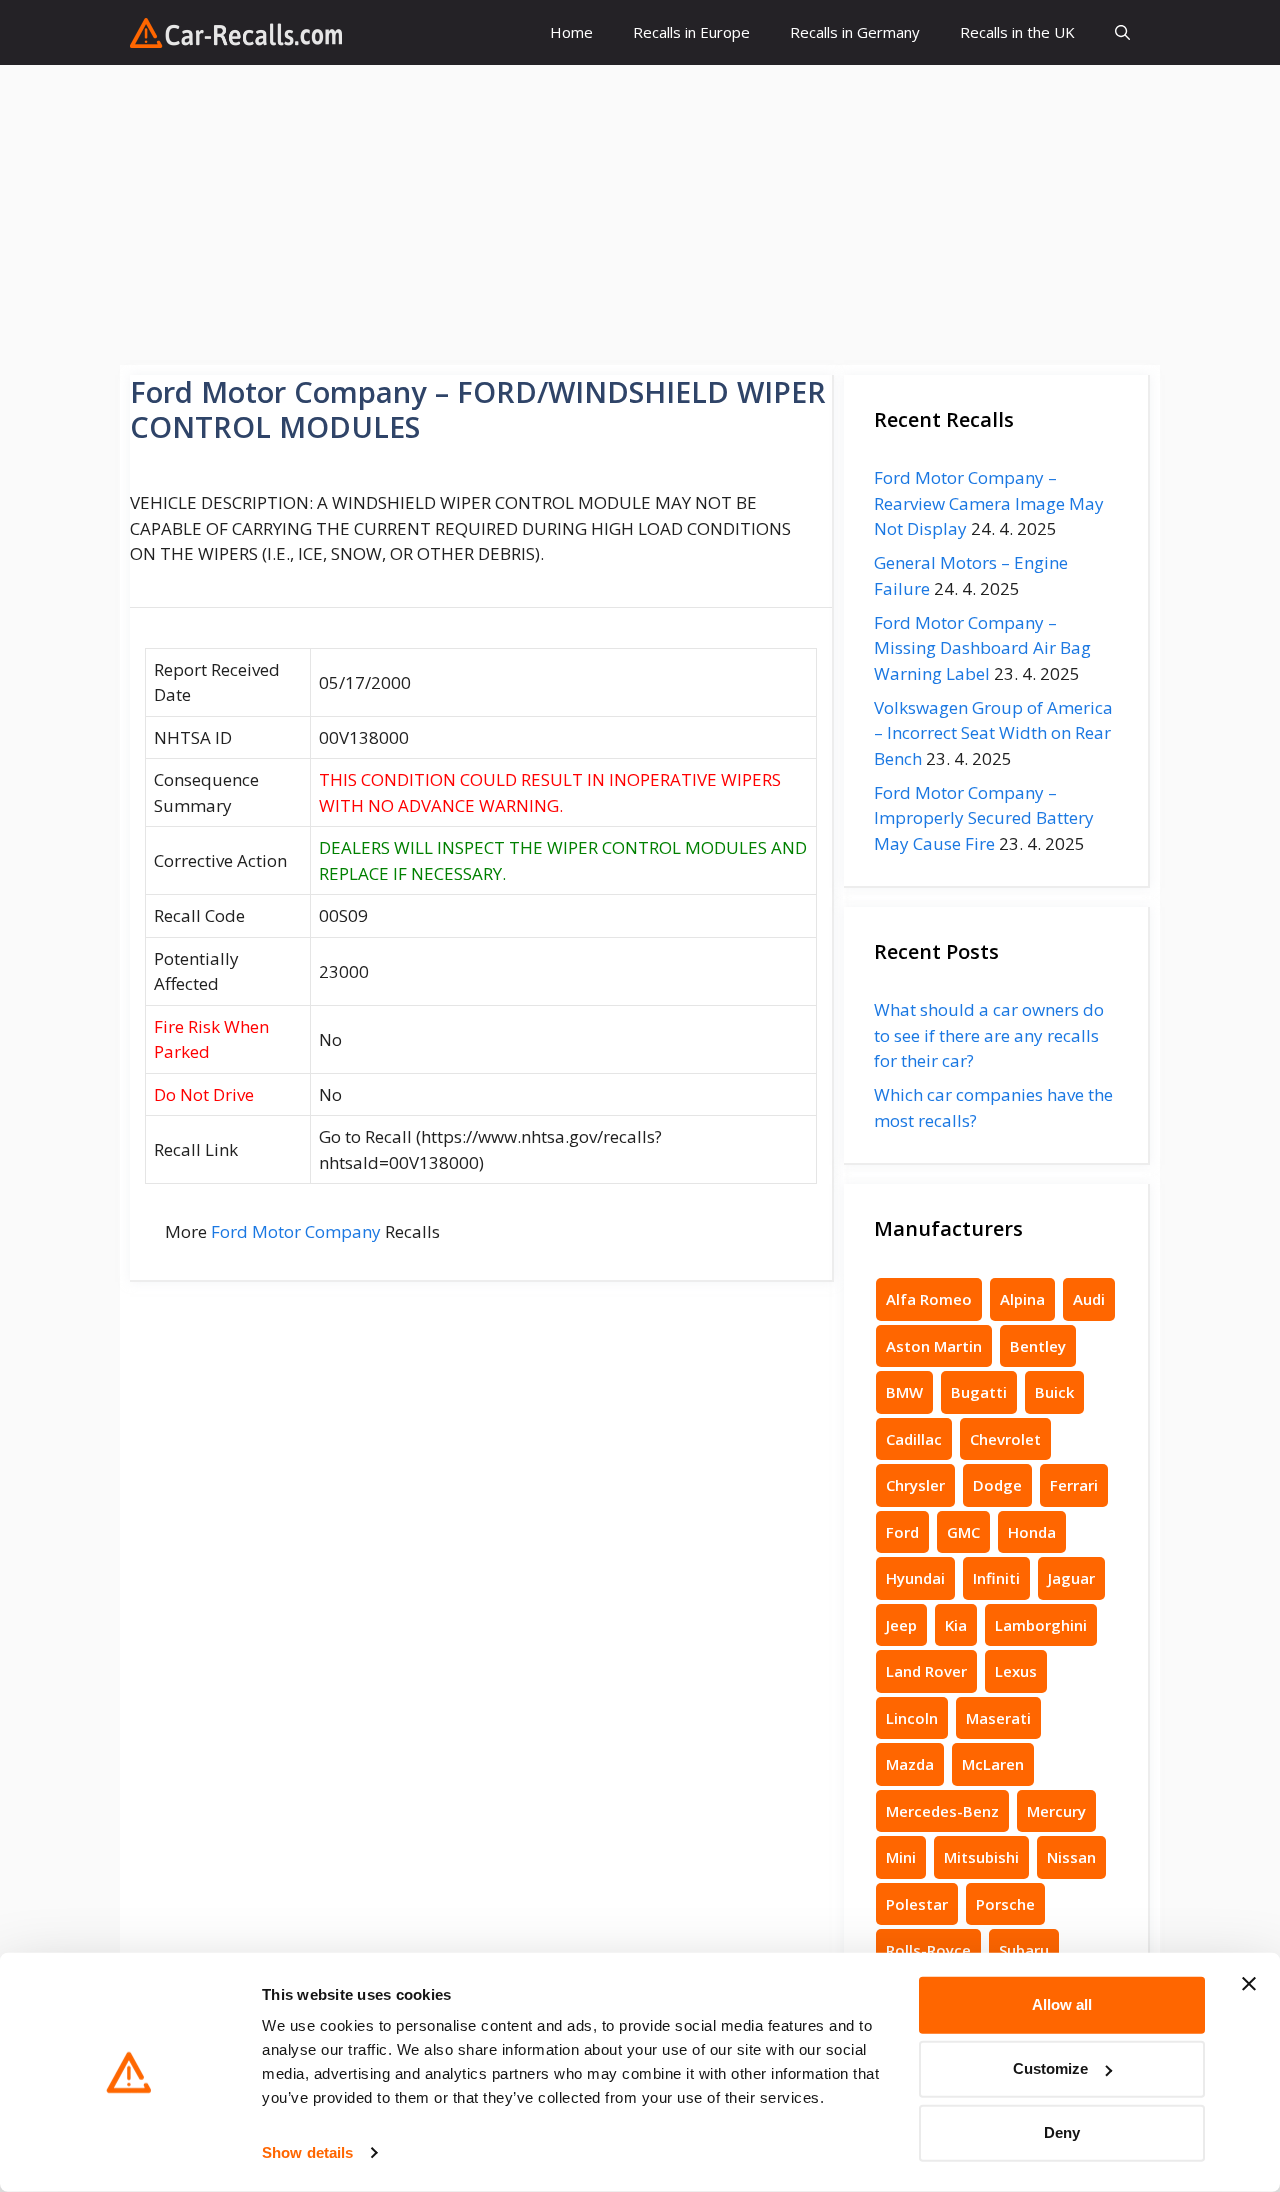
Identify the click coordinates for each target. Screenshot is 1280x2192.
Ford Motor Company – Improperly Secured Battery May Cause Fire (984, 818)
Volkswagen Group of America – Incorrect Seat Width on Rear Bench (993, 733)
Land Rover (926, 1671)
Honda (1032, 1532)
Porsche (1005, 1904)
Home (571, 32)
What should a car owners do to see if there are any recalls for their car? (989, 1035)
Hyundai (915, 1578)
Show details (307, 2152)
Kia (956, 1625)
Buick (1054, 1392)
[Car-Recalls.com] (236, 33)
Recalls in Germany (855, 32)
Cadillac (914, 1439)
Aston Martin (934, 1346)
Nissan (1071, 1857)
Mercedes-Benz (942, 1811)
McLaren (993, 1764)
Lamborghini (1041, 1625)
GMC (963, 1532)
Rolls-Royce (928, 1950)
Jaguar (1071, 1578)
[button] (1122, 32)
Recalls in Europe (691, 32)
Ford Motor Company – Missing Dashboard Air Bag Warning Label (982, 648)
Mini (901, 1857)
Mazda (910, 1764)
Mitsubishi (981, 1857)
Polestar (917, 1904)
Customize (1050, 2068)
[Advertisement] (640, 215)
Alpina (1022, 1299)
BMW (904, 1392)
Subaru (1024, 1950)
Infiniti (996, 1578)
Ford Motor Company (296, 1231)
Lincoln (912, 1718)
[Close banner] (1249, 1984)
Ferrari (1074, 1485)
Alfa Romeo (929, 1299)
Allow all (1062, 2004)
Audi (1089, 1299)
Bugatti (979, 1392)
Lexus (1016, 1671)
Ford (902, 1532)
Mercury (1056, 1811)
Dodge (997, 1485)
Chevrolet (1005, 1439)
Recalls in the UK (1017, 32)
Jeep (901, 1625)
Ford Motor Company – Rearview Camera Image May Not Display (989, 503)
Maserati (998, 1718)
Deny (1062, 2132)
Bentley (1038, 1346)
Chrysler (915, 1485)
